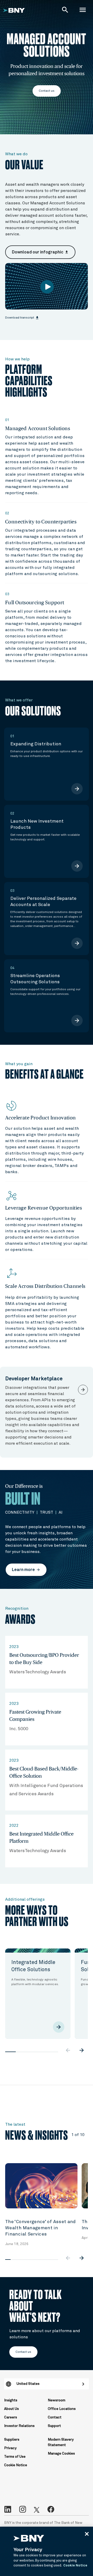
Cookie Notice (16, 2465)
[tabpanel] (38, 1994)
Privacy (10, 2448)
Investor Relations (19, 2426)
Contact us (47, 91)
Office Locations (62, 2409)
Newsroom (57, 2400)
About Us (11, 2409)
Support (54, 2426)
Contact (55, 2417)
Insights (11, 2400)
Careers (11, 2417)
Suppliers (12, 2440)
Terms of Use (15, 2457)
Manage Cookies (61, 2454)
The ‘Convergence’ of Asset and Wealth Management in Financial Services (41, 2228)
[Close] (87, 2534)
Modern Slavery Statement (61, 2442)
